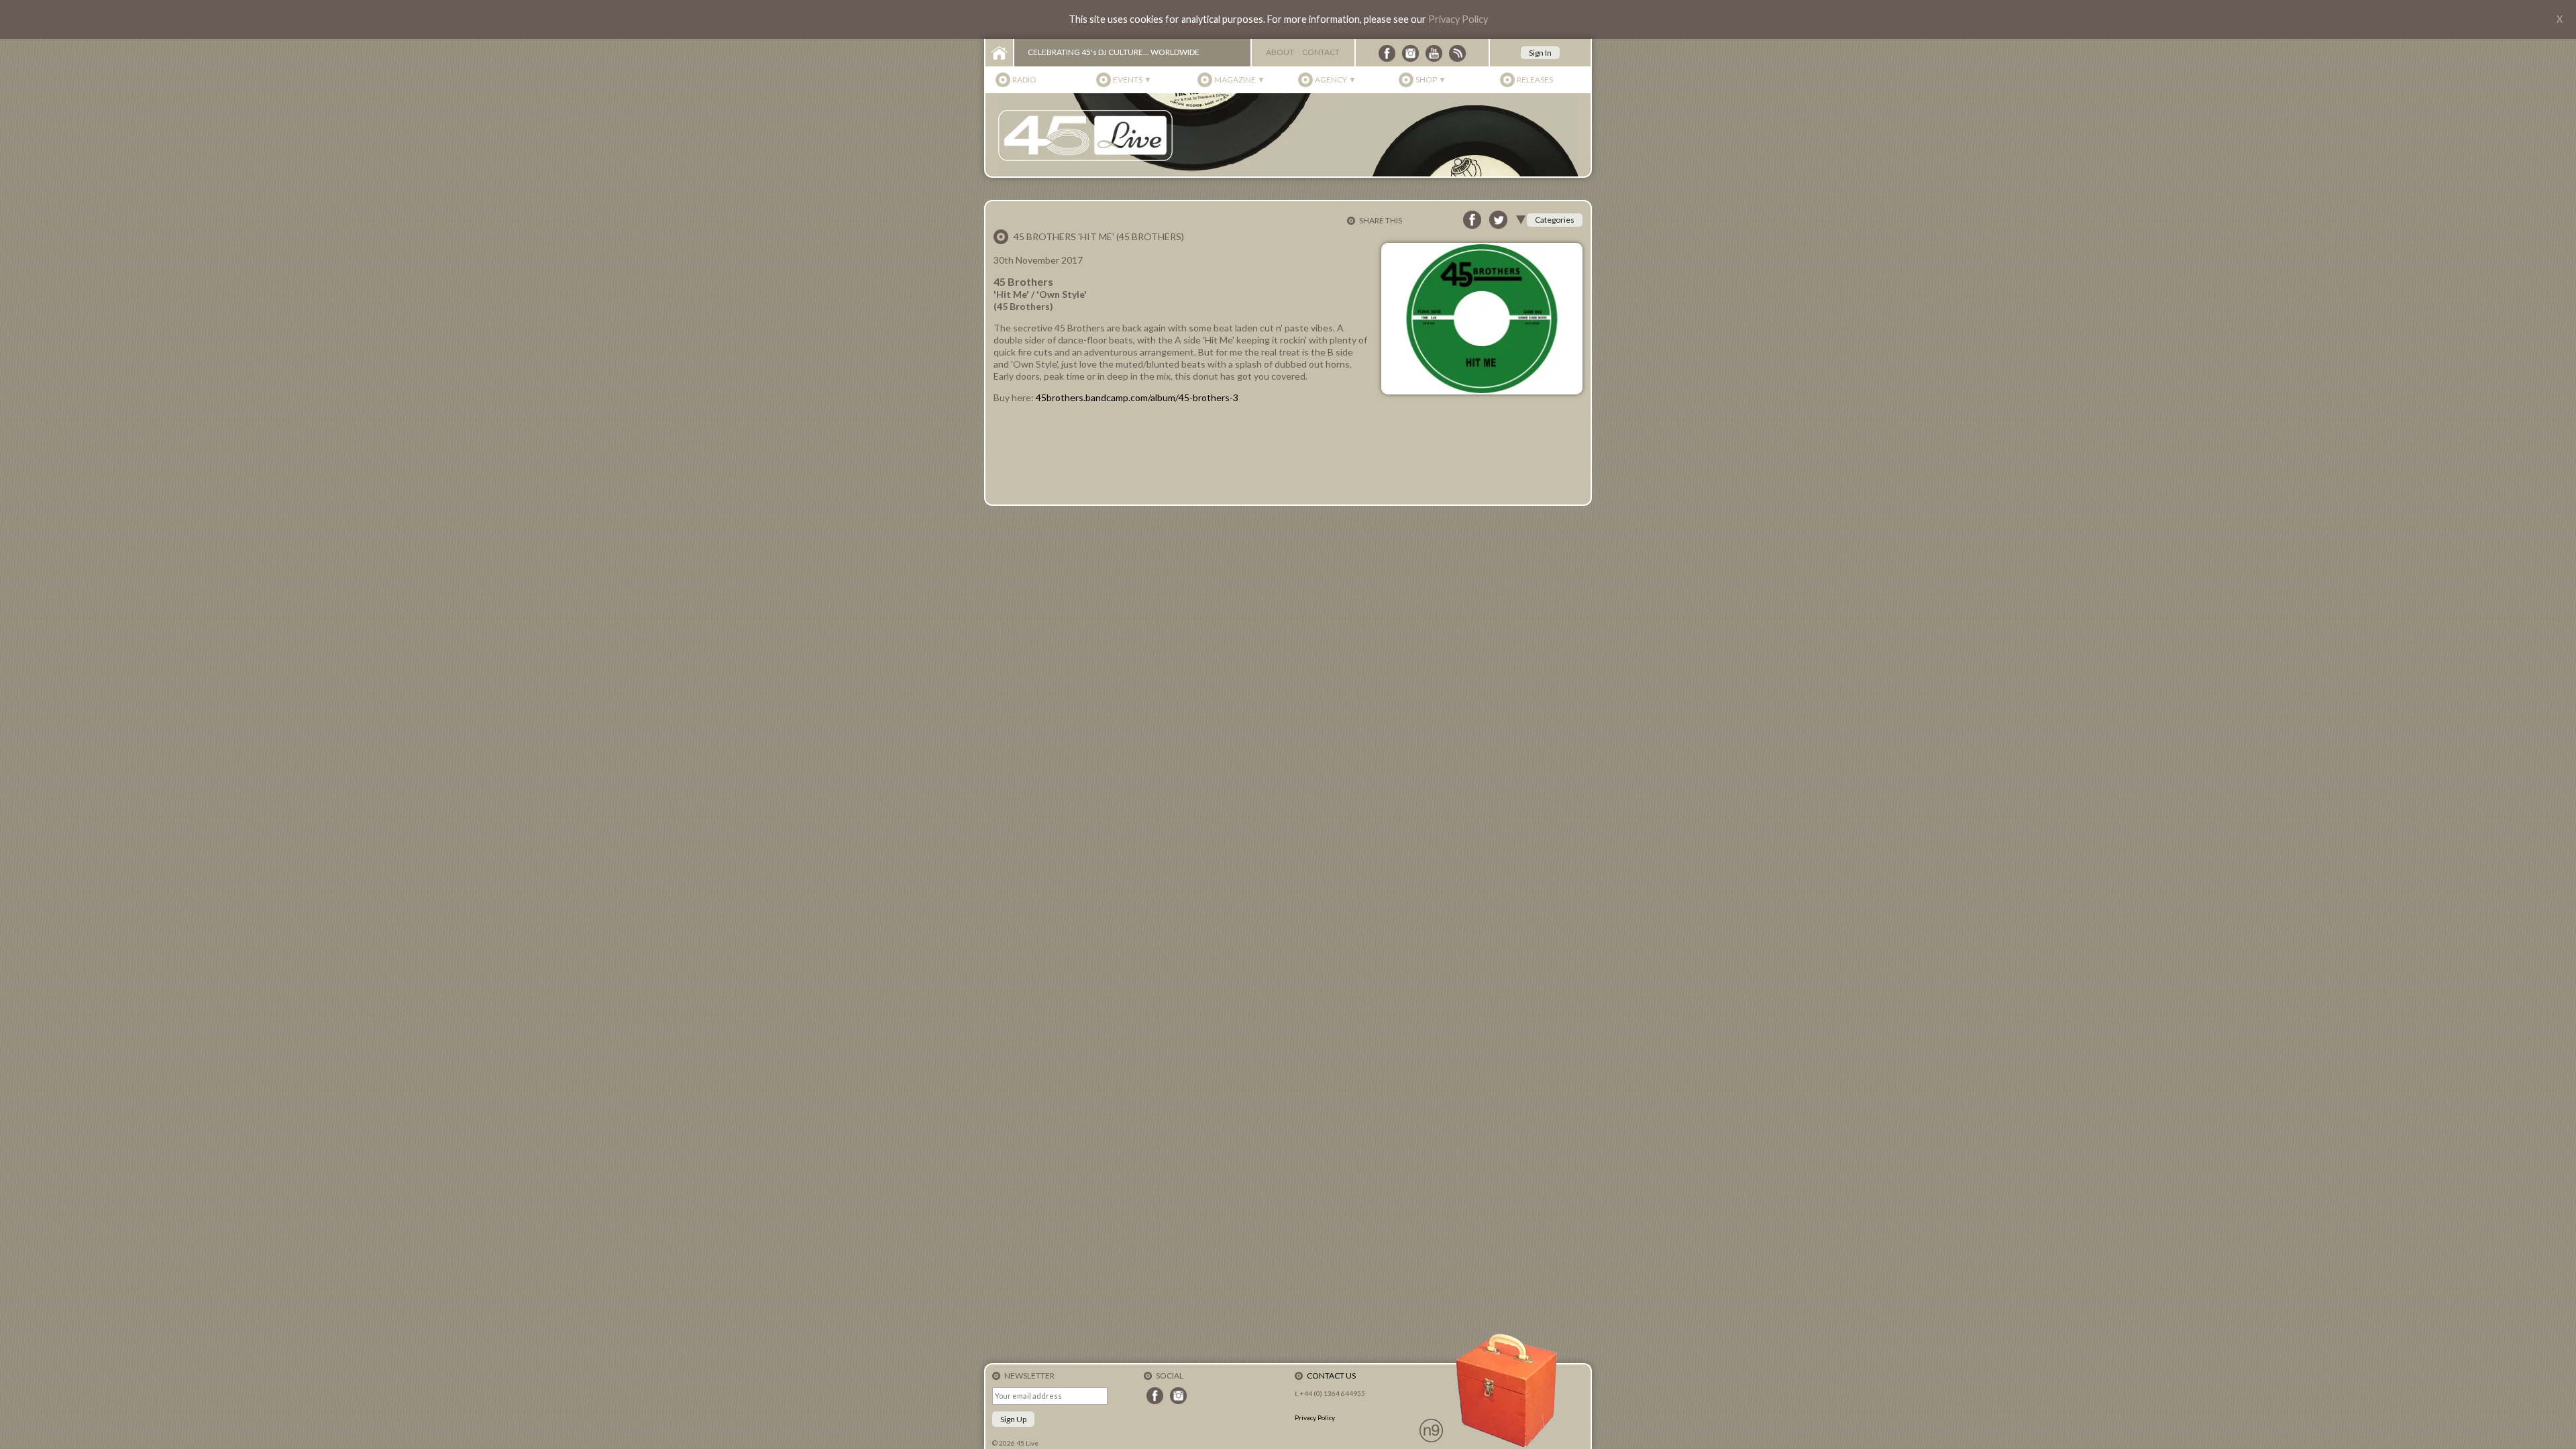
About (1280, 52)
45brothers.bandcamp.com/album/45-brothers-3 (1137, 397)
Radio (1024, 79)
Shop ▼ (1431, 79)
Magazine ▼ (1240, 79)
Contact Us (1331, 1376)
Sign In (1540, 53)
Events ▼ (1132, 79)
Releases (1535, 79)
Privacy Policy (1458, 19)
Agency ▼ (1336, 79)
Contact (1321, 52)
